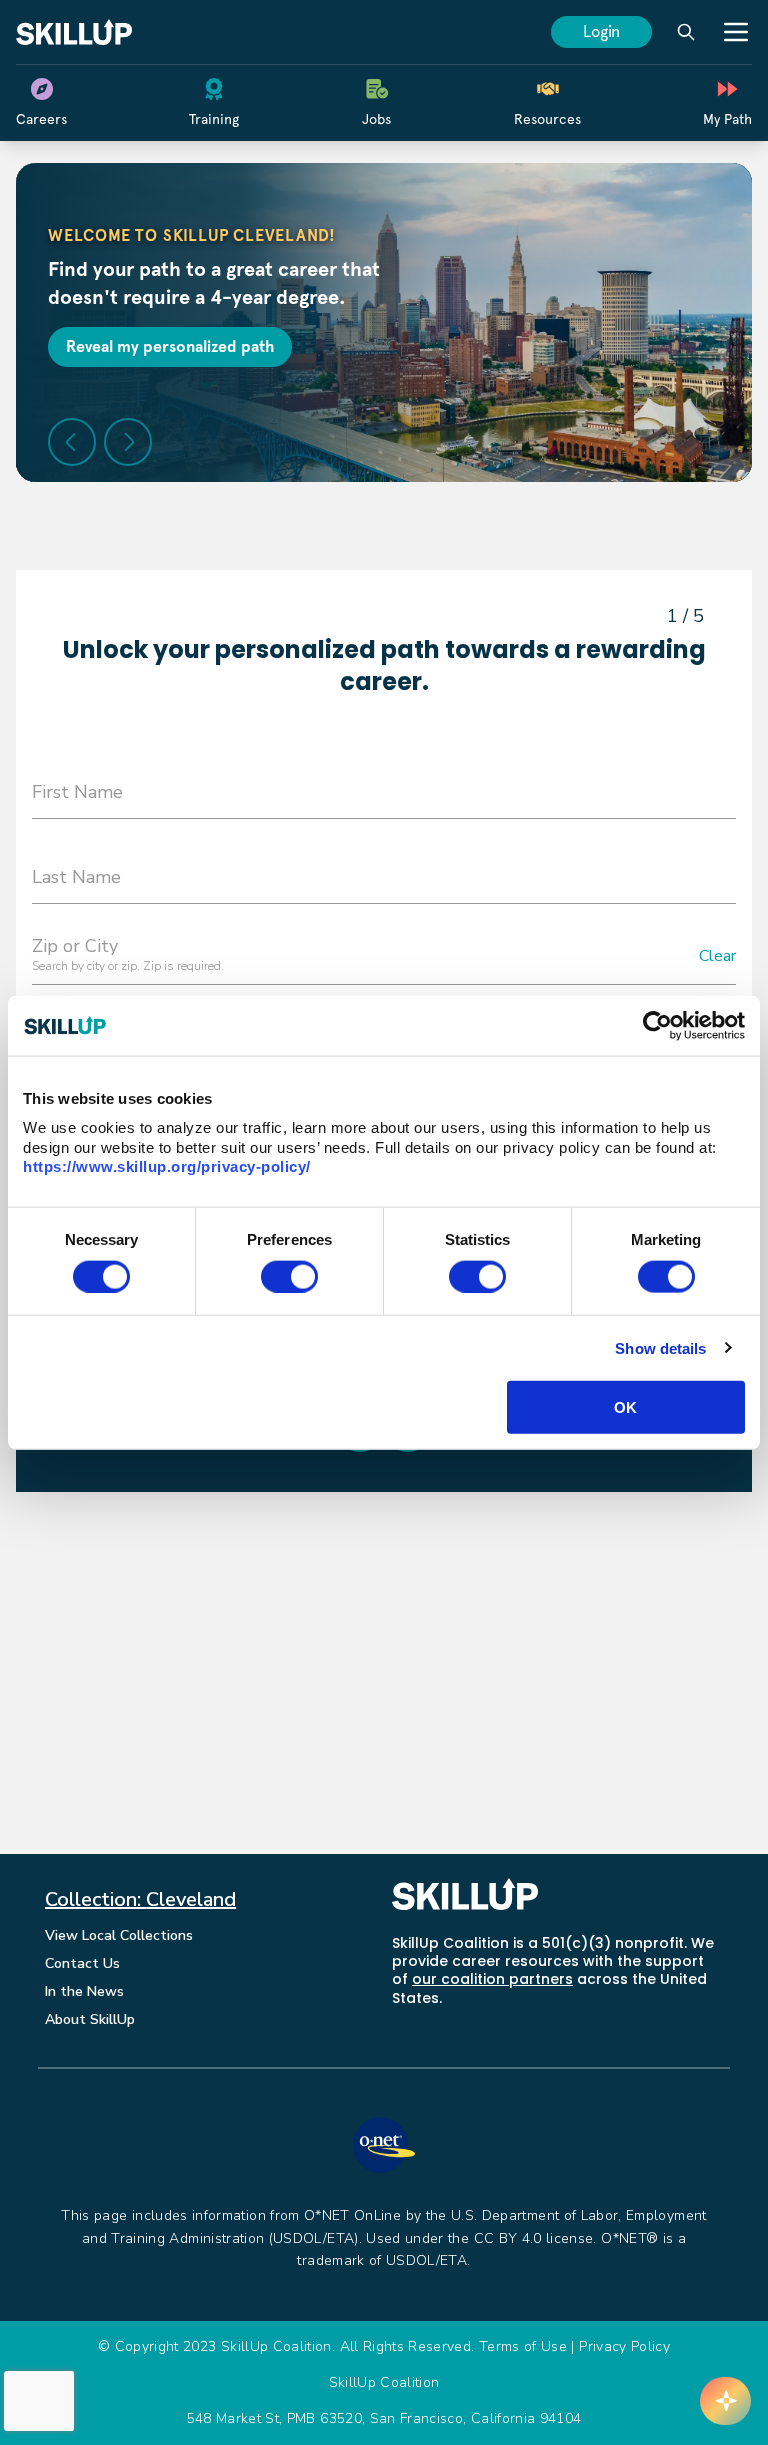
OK (625, 1406)
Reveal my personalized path (170, 346)
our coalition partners (492, 1979)
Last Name (76, 877)
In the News (84, 1991)
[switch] (289, 1276)
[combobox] (384, 958)
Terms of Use (523, 2346)
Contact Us (82, 1963)
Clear (717, 956)
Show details (660, 1347)
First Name (77, 792)
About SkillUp (90, 2019)
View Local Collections (119, 1935)
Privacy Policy (624, 2346)
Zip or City (75, 946)
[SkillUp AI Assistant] (725, 2401)
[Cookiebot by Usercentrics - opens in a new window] (657, 1025)
